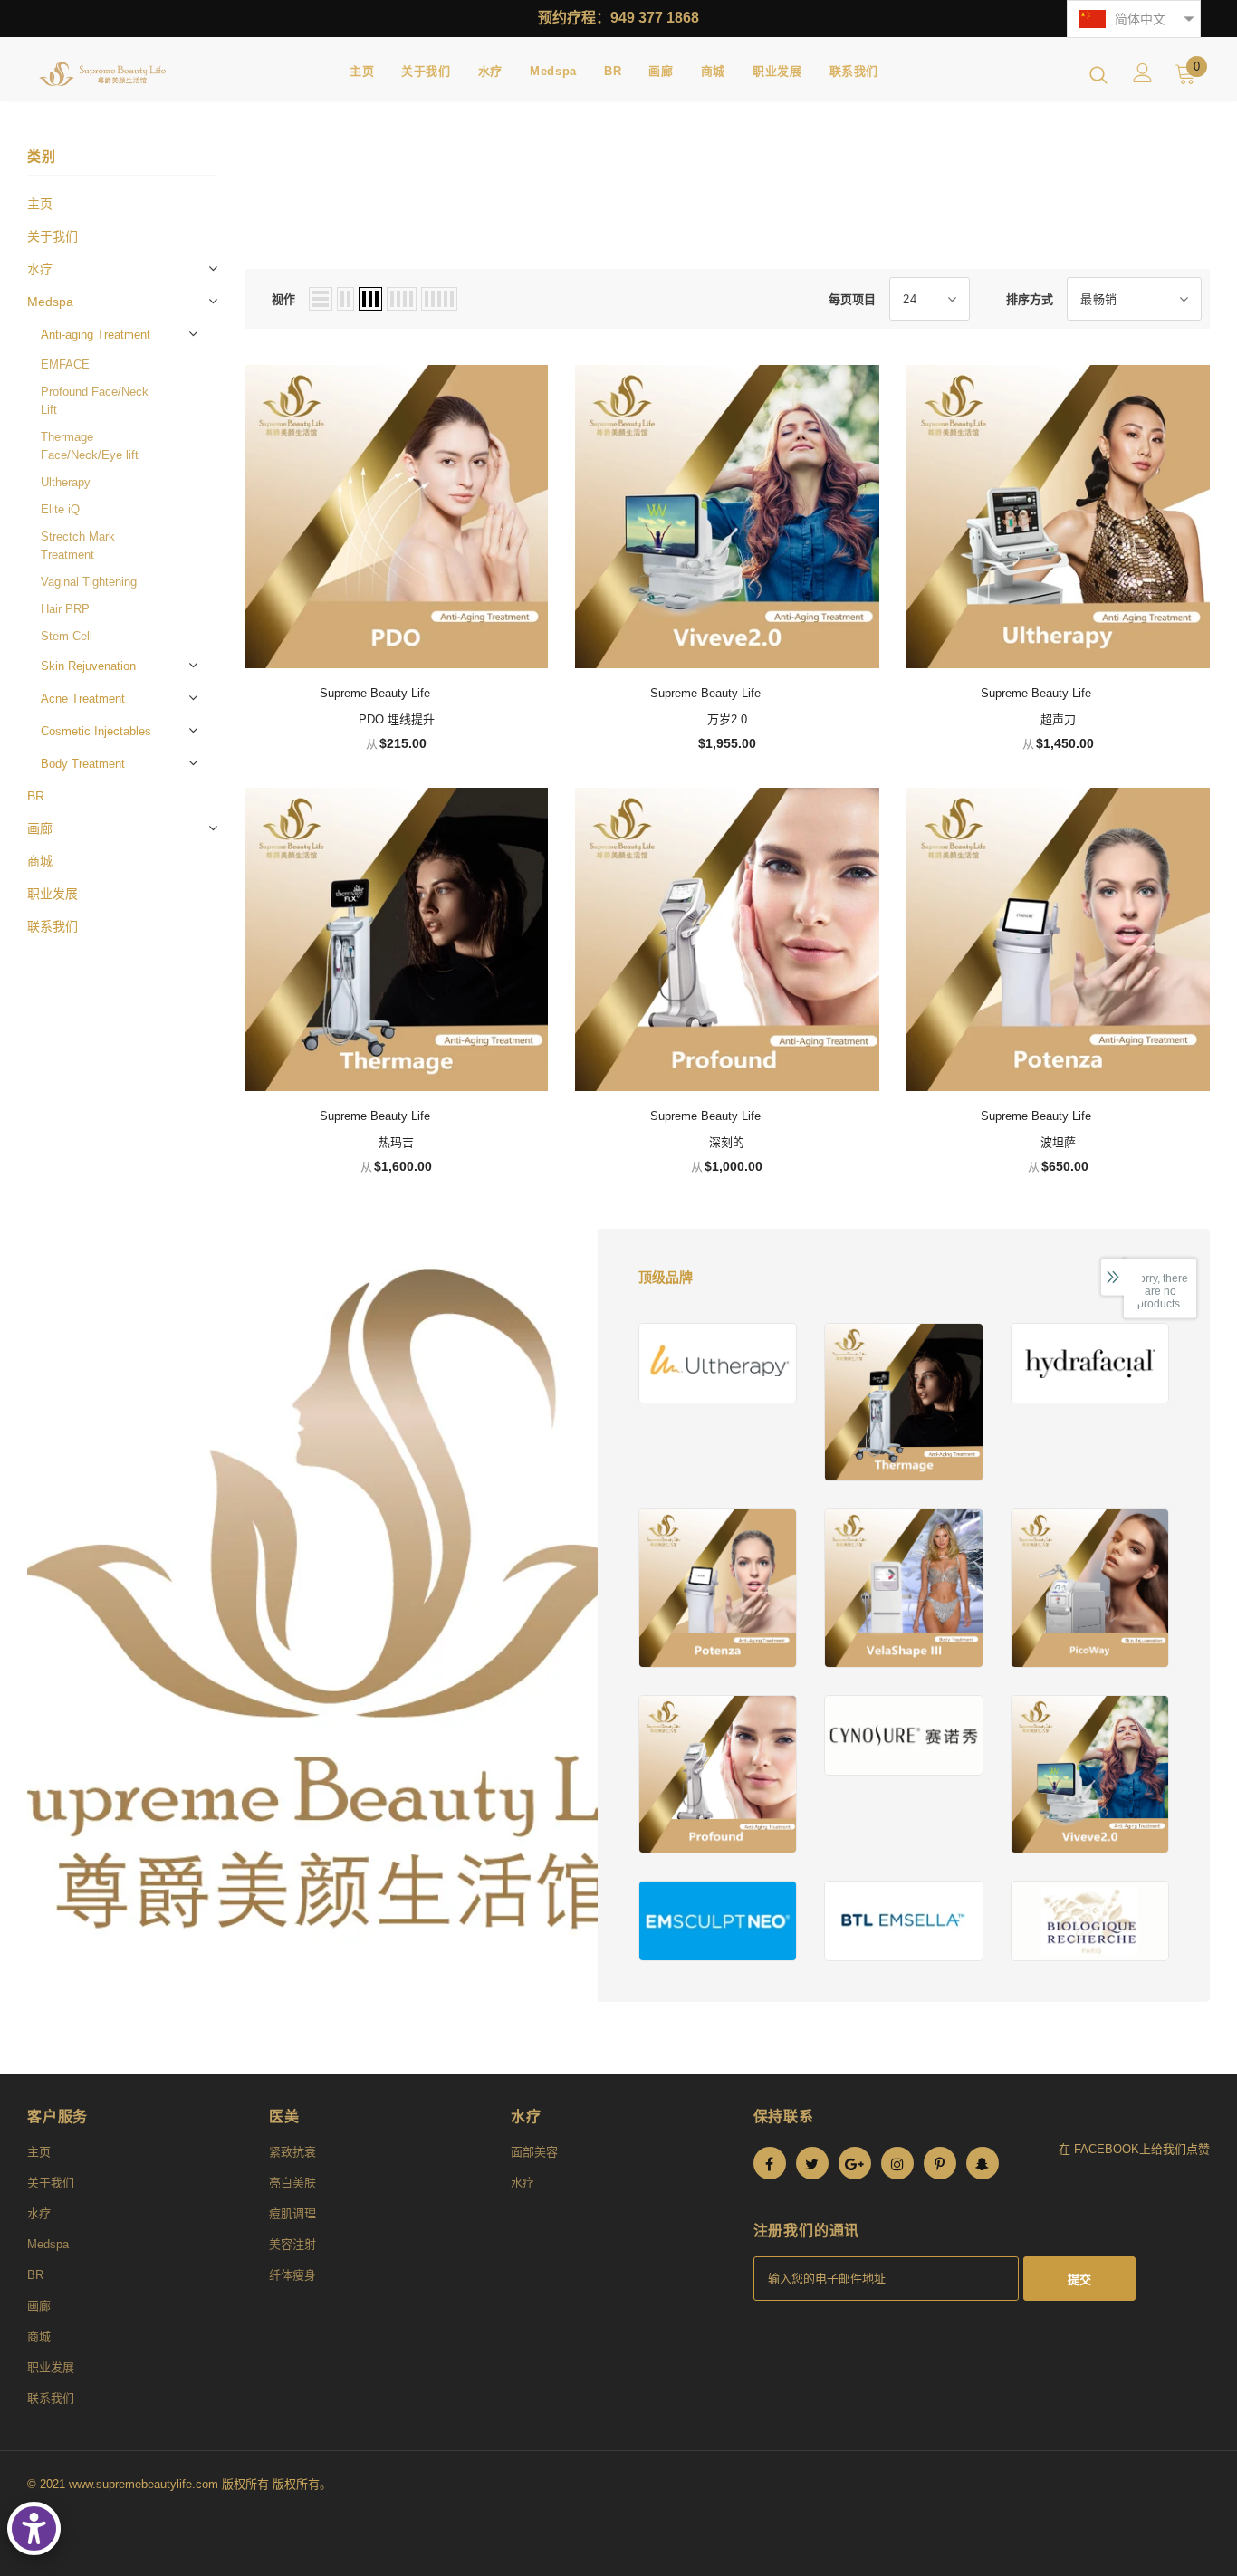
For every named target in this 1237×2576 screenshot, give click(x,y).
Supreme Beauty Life (375, 693)
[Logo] (102, 74)
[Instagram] (897, 2163)
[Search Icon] (1098, 74)
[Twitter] (812, 2163)
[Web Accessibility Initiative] (34, 2528)
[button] (1134, 19)
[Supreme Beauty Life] (718, 1363)
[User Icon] (1143, 73)
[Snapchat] (983, 2163)
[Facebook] (770, 2163)
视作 (283, 299)
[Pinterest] (940, 2163)
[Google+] (855, 2163)
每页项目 (852, 299)
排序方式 (1030, 299)
